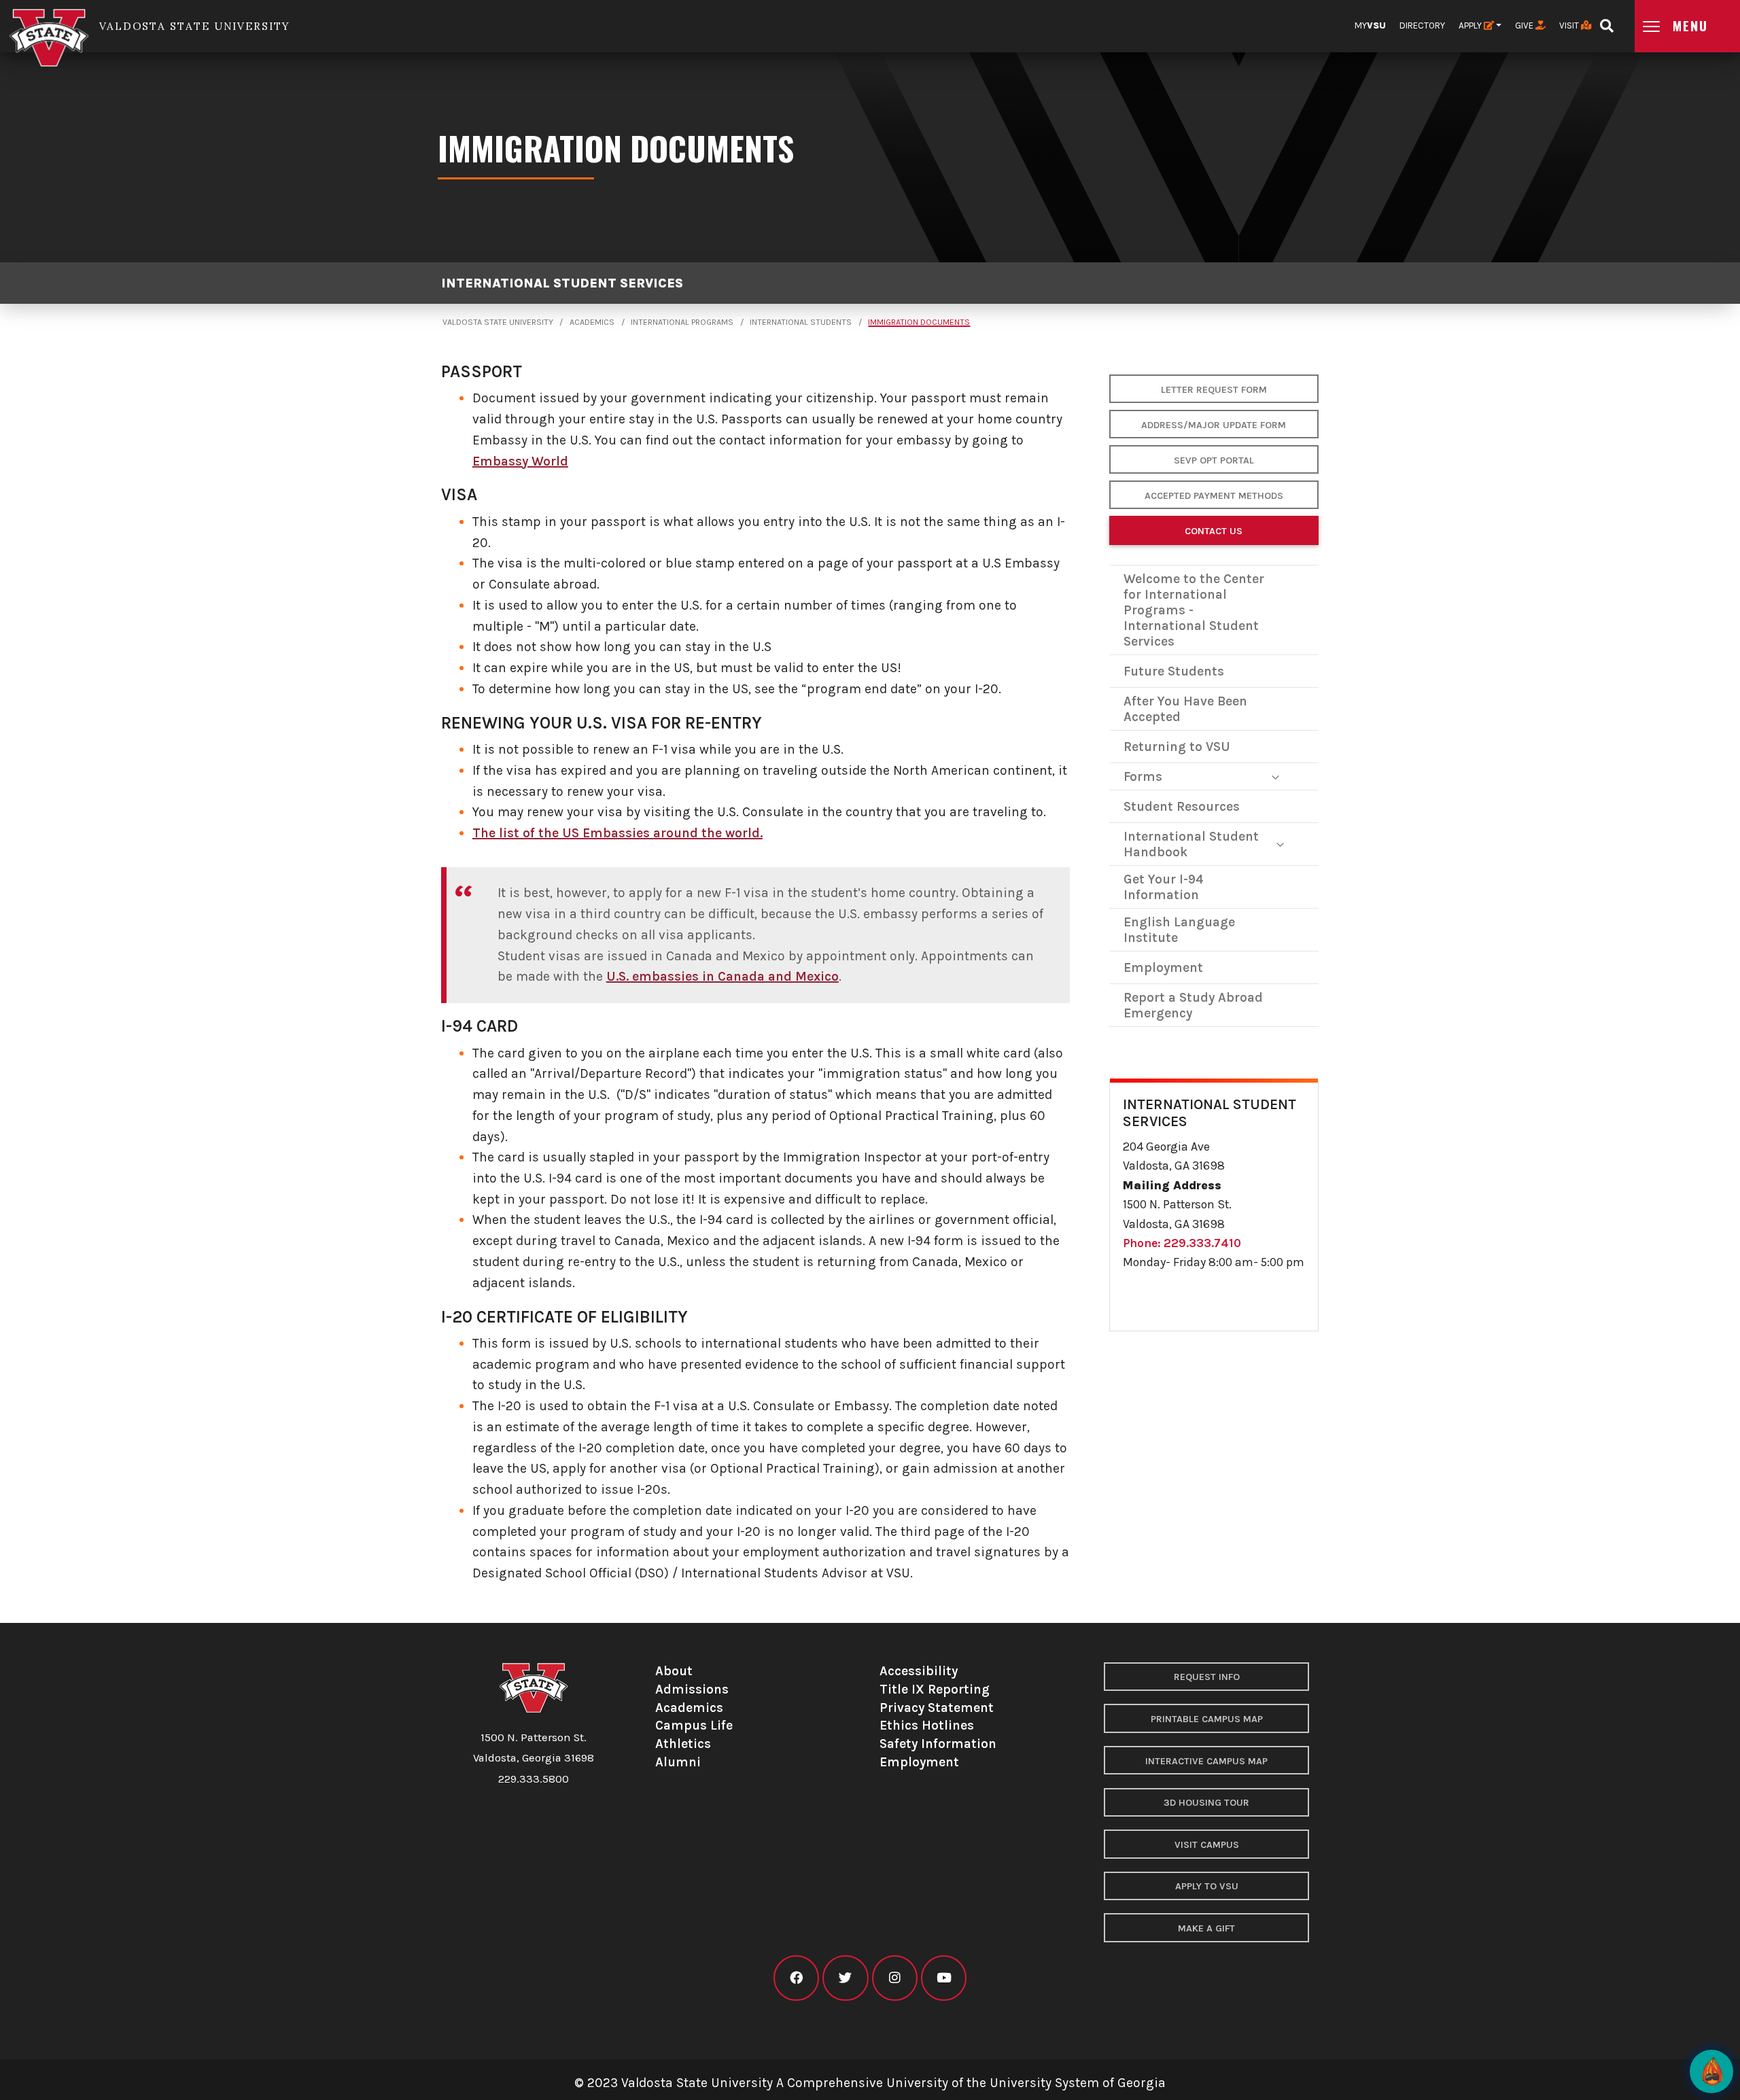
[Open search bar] (1606, 21)
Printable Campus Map (1207, 1719)
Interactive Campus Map (1206, 1761)
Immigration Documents (919, 322)
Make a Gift (1206, 1928)
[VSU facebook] (796, 1978)
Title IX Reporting (935, 1689)
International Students (801, 322)
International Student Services (562, 283)
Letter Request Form (1214, 390)
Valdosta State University (498, 322)
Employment (919, 1762)
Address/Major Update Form (1214, 425)
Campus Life (694, 1725)
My (1370, 25)
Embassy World (520, 461)
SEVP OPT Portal (1214, 460)
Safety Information (938, 1744)
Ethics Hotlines (927, 1725)
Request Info (1207, 1677)
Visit (1570, 25)
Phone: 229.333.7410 (1182, 1243)
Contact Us (1214, 531)
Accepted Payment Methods (1214, 496)
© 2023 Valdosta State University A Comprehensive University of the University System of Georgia (870, 2083)
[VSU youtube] (944, 1978)
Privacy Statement (937, 1708)
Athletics (683, 1744)
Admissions (692, 1689)
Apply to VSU (1207, 1886)
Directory (1422, 25)
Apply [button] (1471, 25)
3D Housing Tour (1206, 1803)
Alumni (678, 1762)
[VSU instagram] (895, 1978)
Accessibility (919, 1671)
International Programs (682, 322)
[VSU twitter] (845, 1978)
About (674, 1671)
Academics (592, 322)
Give (1525, 25)
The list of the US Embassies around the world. (617, 833)
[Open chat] (1711, 2071)
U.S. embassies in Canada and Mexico (723, 976)
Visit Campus (1207, 1845)
